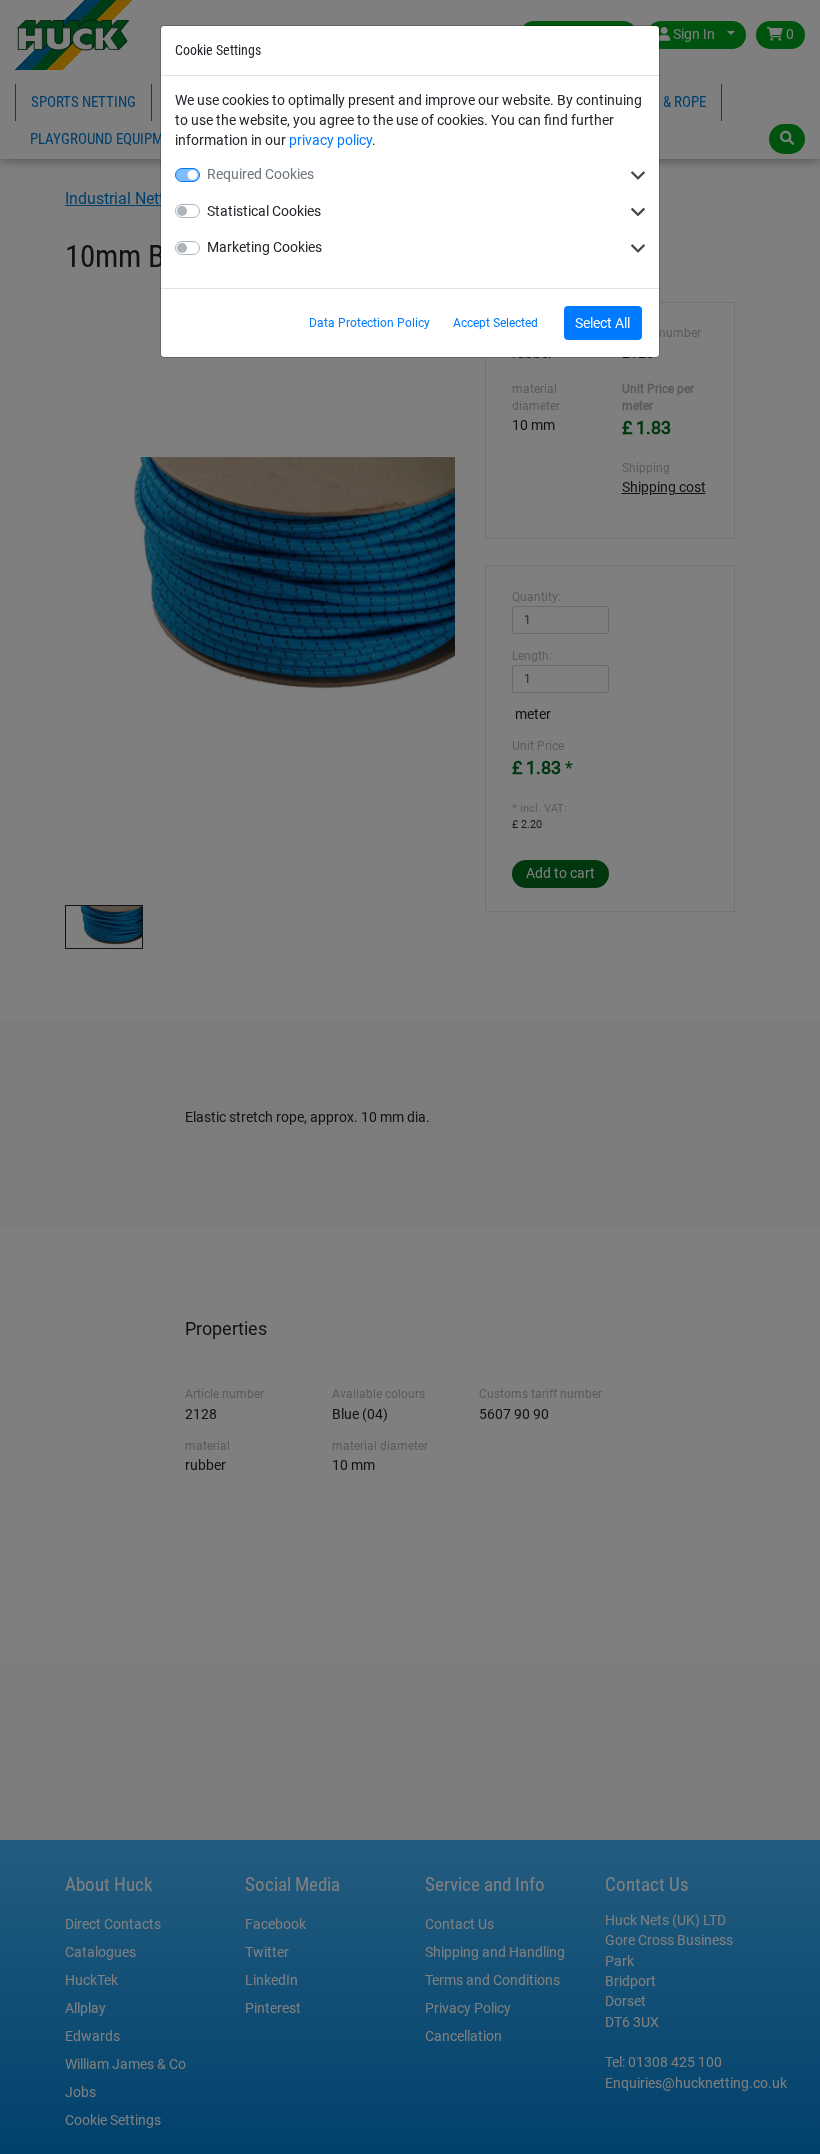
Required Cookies (260, 174)
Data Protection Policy (369, 323)
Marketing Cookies (264, 247)
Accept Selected (495, 323)
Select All (602, 323)
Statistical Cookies (264, 211)
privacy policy (330, 140)
